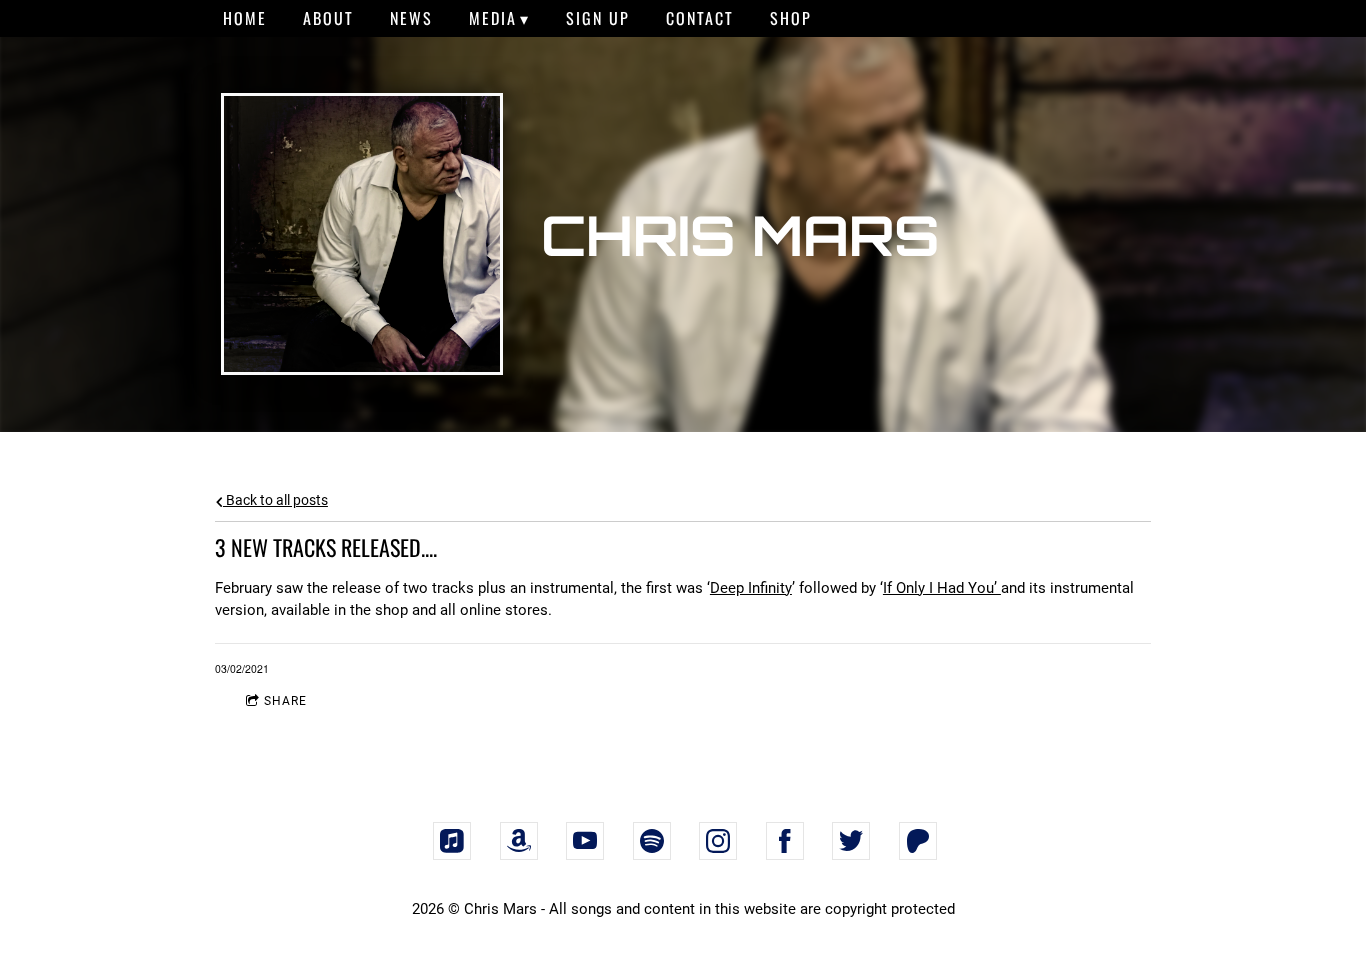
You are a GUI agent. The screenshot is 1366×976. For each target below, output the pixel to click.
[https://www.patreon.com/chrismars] (918, 841)
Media (493, 18)
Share (285, 701)
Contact (700, 18)
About (328, 18)
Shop (791, 18)
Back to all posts (275, 500)
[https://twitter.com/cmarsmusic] (851, 841)
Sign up (598, 18)
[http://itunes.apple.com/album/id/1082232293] (452, 841)
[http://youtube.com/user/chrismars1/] (585, 841)
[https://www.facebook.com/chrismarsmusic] (785, 841)
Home (245, 18)
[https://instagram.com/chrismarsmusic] (718, 841)
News (411, 18)
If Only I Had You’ (942, 588)
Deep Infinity (751, 588)
